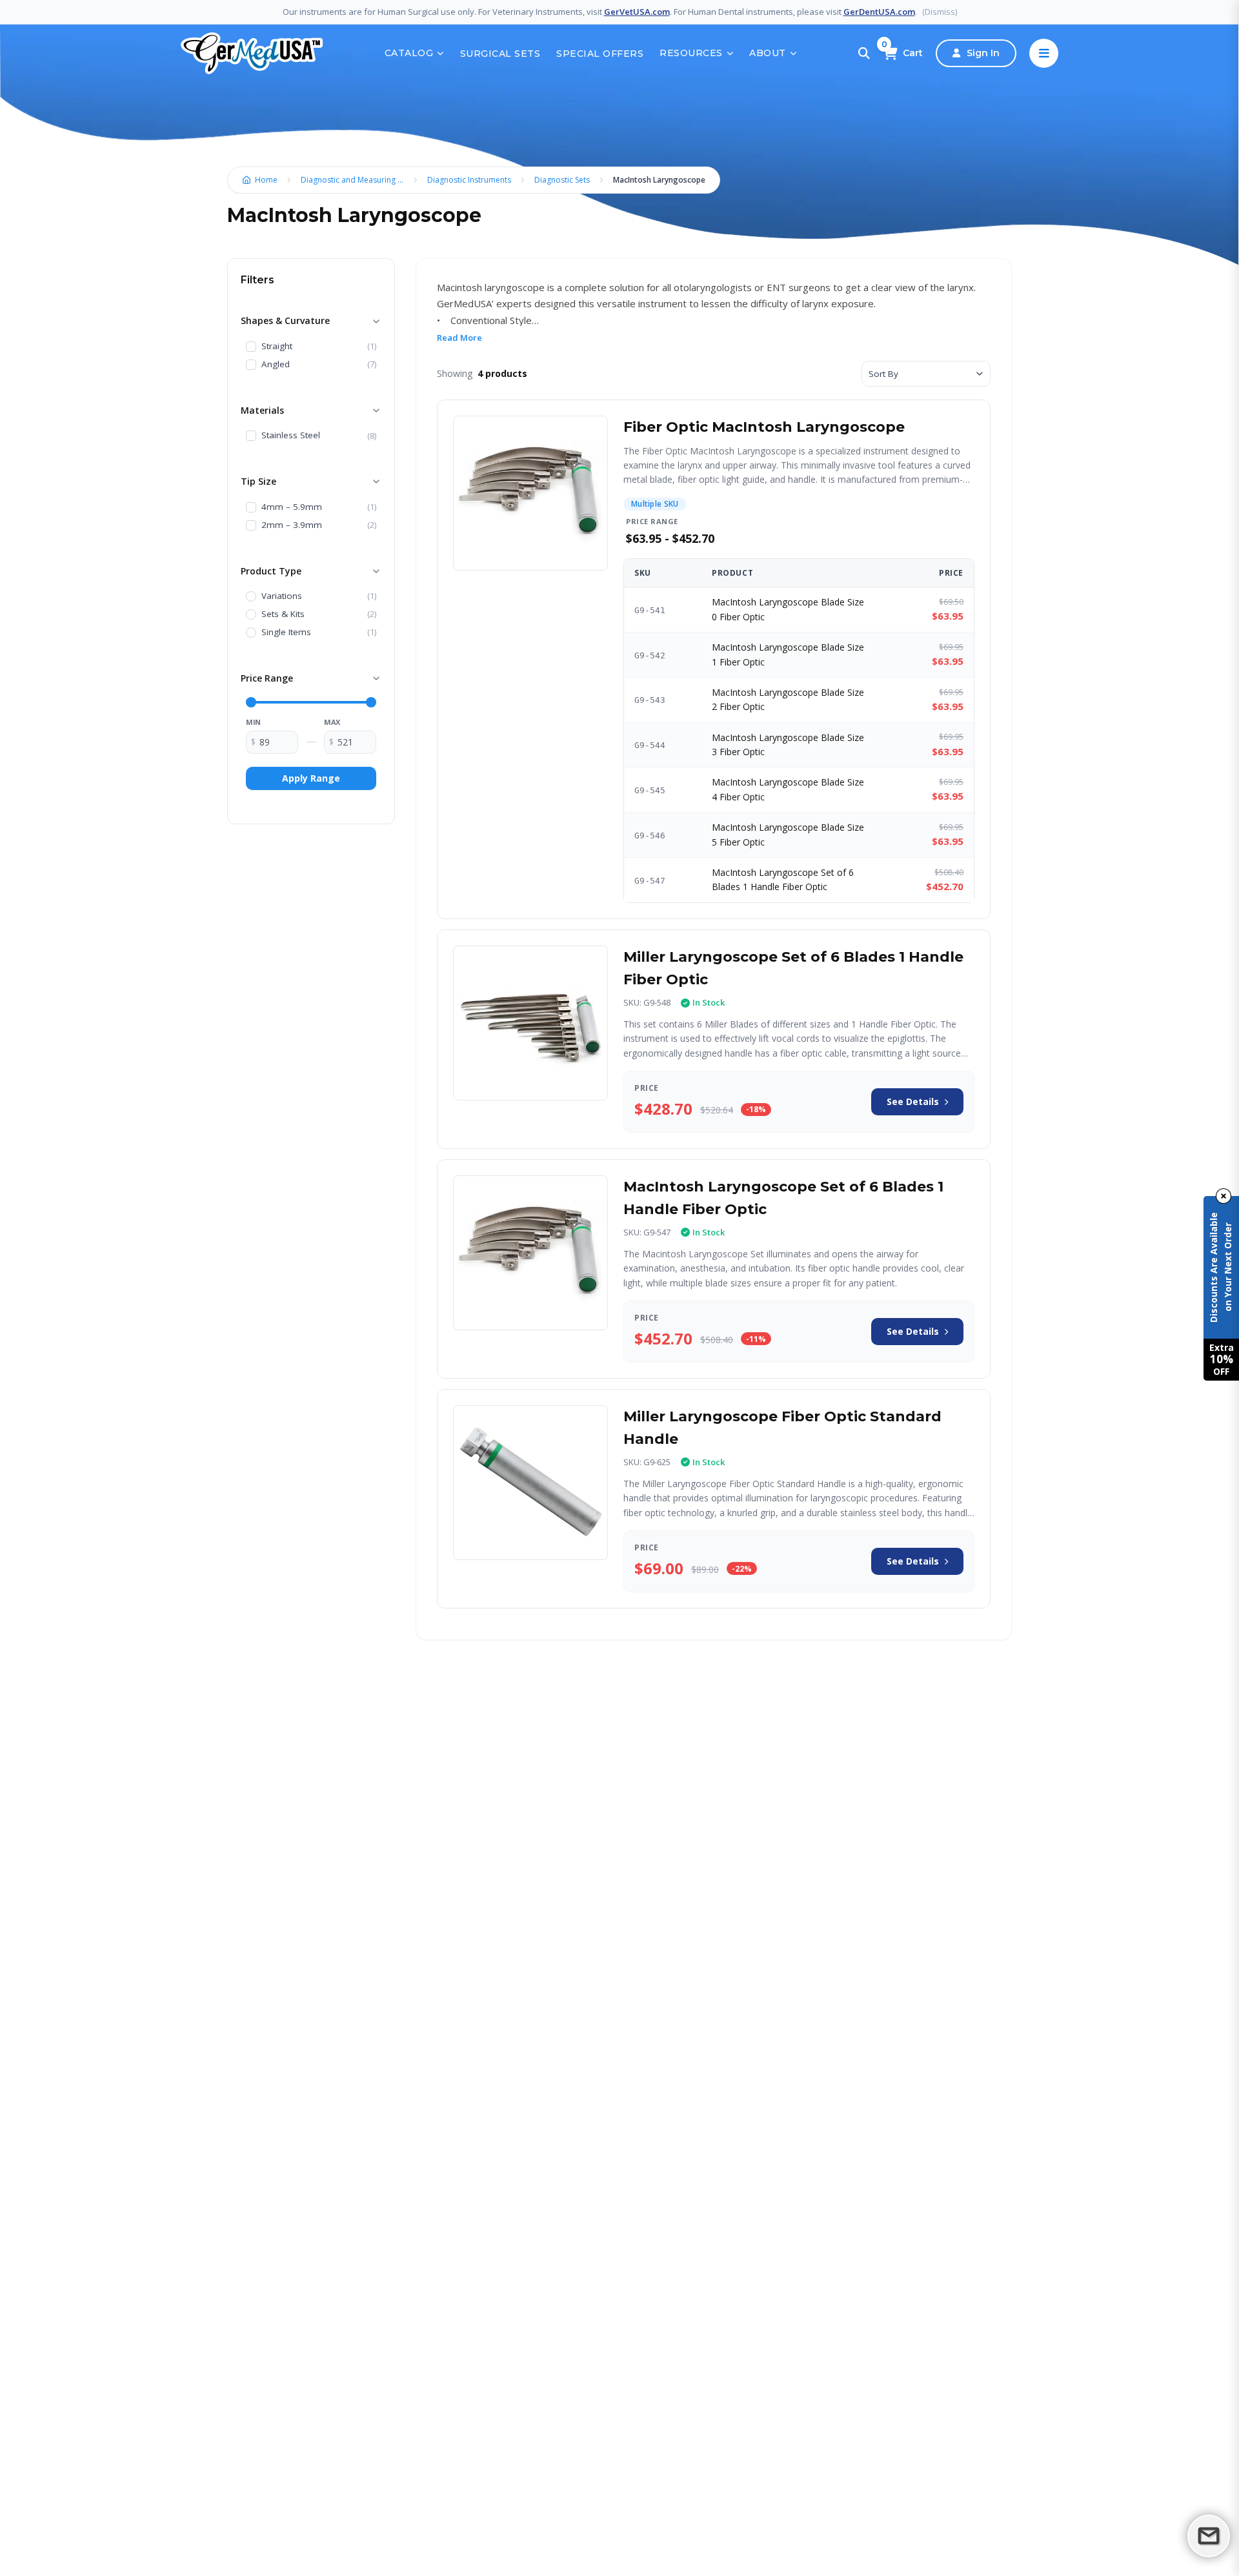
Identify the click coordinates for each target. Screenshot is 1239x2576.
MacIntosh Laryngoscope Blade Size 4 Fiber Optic (788, 789)
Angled (276, 365)
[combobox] (926, 374)
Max (332, 722)
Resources (691, 53)
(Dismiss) (940, 12)
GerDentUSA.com (879, 12)
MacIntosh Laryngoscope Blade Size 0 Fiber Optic (788, 609)
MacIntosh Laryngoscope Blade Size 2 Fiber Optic (788, 699)
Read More (459, 338)
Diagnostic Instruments (469, 180)
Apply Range (311, 778)
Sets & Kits (283, 614)
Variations (282, 596)
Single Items (286, 633)
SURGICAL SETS (500, 54)
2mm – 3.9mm (292, 525)
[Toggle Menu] (1044, 53)
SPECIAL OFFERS (600, 54)
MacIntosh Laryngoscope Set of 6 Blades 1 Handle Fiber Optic (783, 879)
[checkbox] (251, 347)
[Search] (864, 54)
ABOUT (768, 53)
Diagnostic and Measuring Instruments (356, 180)
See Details (913, 1101)
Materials (262, 410)
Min (253, 722)
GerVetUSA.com (637, 12)
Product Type (271, 571)
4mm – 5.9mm (292, 507)
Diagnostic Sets (562, 180)
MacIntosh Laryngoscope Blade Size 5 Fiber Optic (788, 834)
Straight (277, 347)
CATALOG (409, 53)
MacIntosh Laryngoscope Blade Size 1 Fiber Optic (788, 654)
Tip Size (258, 481)
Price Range (267, 678)
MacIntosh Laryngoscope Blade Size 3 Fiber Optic (788, 745)
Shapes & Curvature (285, 320)
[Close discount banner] (1224, 1196)
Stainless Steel (291, 436)
